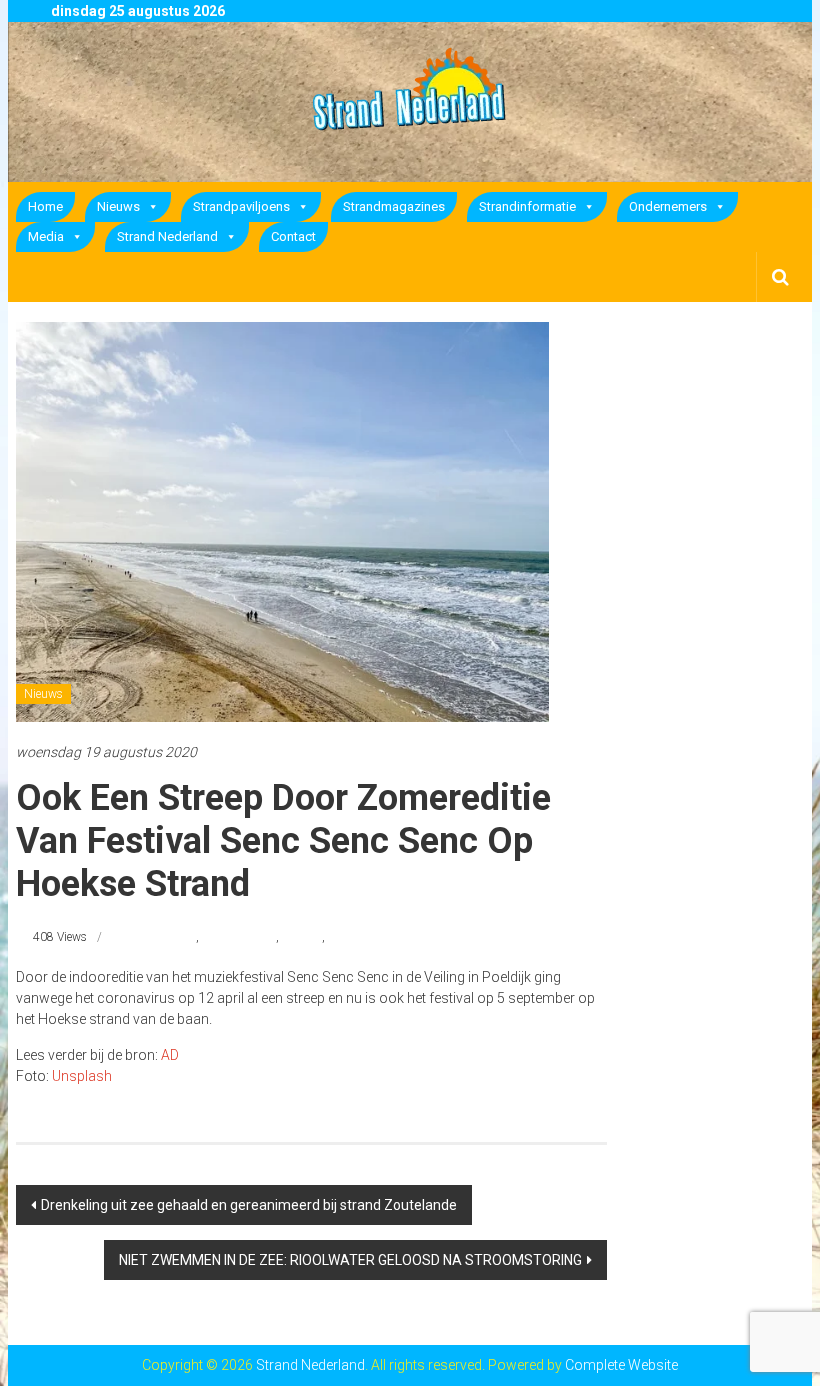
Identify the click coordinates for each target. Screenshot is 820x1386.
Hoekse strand (239, 937)
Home (45, 206)
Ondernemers (668, 206)
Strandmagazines (394, 206)
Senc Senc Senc (368, 937)
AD (170, 1055)
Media (46, 236)
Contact (293, 236)
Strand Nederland (167, 236)
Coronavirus (164, 937)
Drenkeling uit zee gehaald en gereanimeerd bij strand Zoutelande (249, 1205)
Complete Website (621, 1365)
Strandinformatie (527, 206)
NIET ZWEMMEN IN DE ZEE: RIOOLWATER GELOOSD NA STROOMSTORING (350, 1260)
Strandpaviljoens (241, 206)
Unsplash (82, 1076)
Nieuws (118, 206)
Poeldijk (302, 937)
